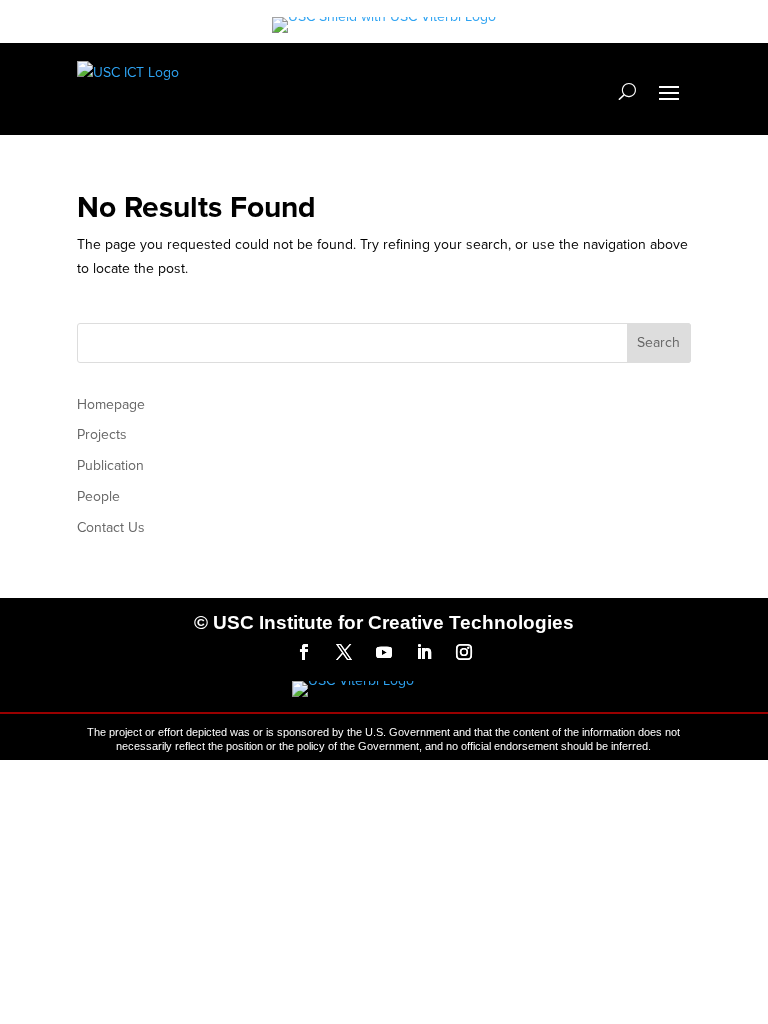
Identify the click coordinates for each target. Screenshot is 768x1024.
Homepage (111, 404)
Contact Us (111, 527)
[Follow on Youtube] (384, 652)
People (98, 496)
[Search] (627, 91)
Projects (102, 434)
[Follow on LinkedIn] (424, 652)
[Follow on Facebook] (304, 652)
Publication (110, 465)
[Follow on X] (344, 652)
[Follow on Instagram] (464, 652)
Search (658, 342)
